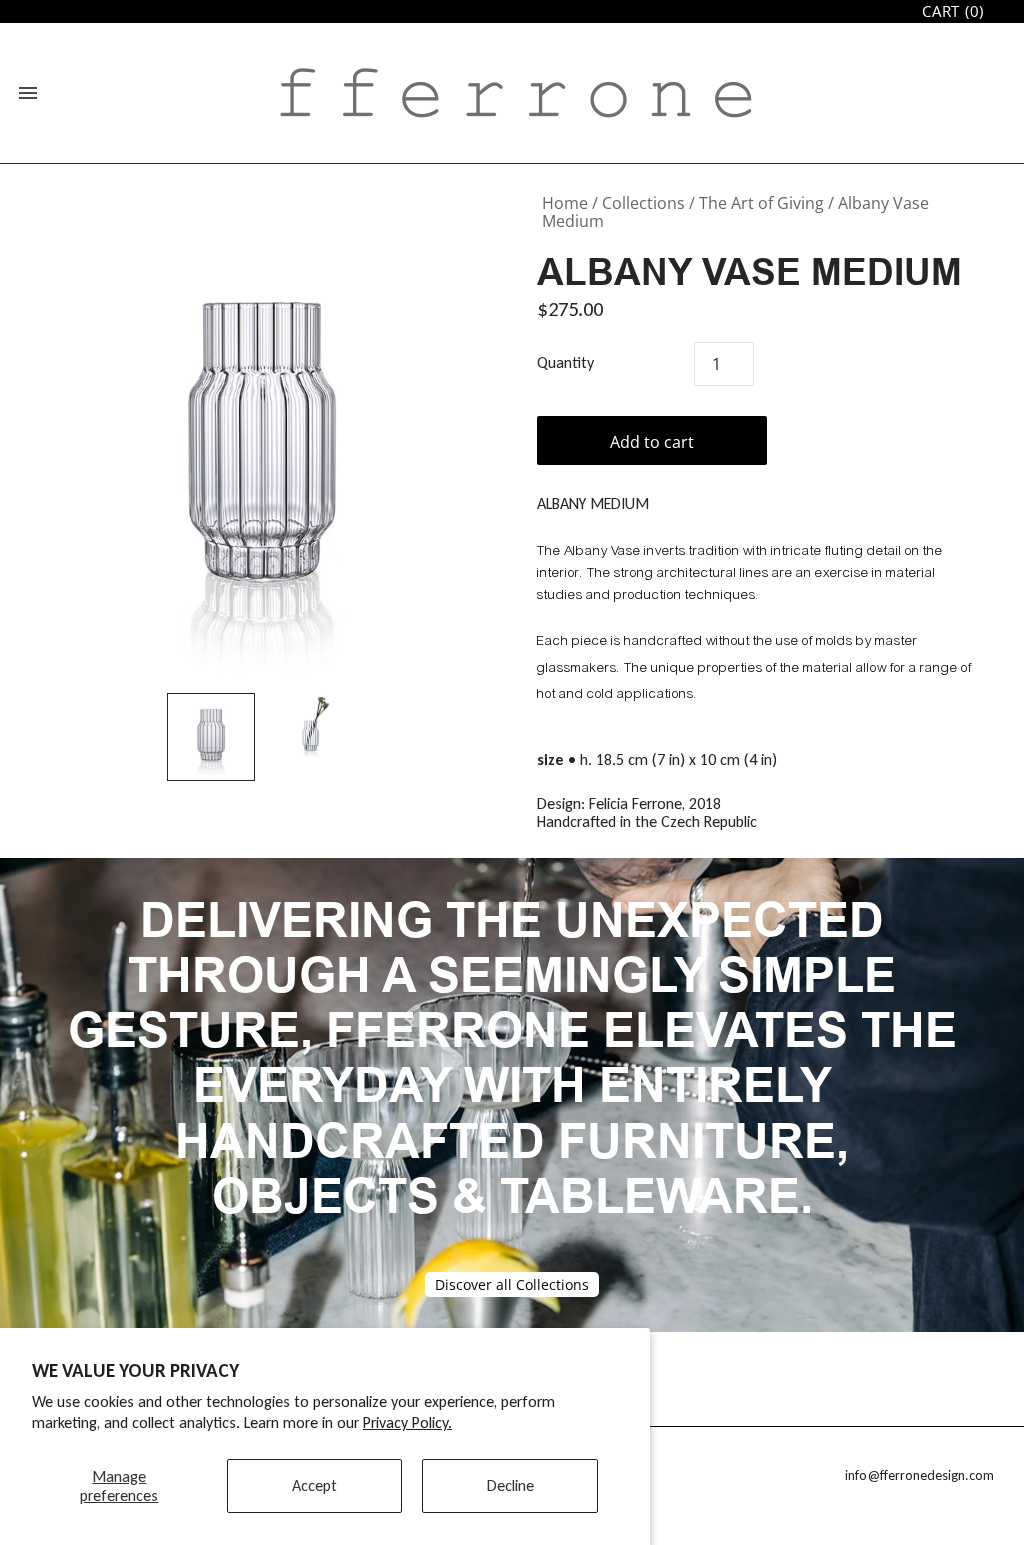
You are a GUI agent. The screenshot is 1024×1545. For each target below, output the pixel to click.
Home (565, 203)
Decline (510, 1485)
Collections (643, 203)
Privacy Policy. (407, 1422)
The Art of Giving (761, 203)
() (953, 11)
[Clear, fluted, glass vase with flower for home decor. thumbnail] (311, 726)
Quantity (565, 363)
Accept (314, 1485)
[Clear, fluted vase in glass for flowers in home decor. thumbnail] (211, 737)
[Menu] (28, 93)
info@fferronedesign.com (919, 1475)
